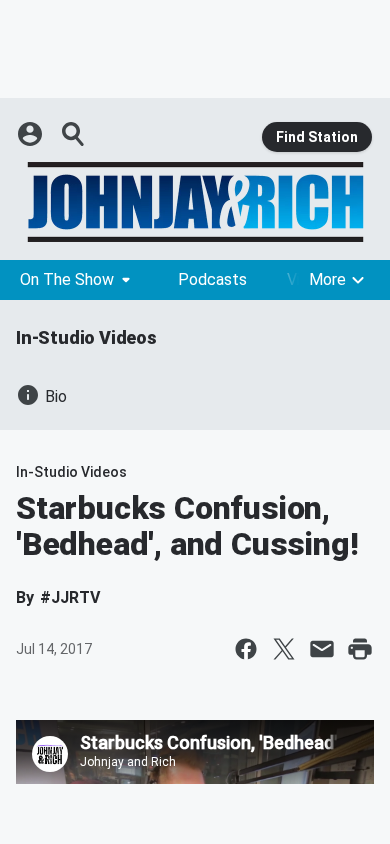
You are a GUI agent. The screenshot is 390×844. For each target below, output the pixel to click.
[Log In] (32, 134)
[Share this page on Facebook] (246, 649)
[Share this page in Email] (322, 649)
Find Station (317, 137)
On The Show (67, 279)
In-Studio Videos (86, 337)
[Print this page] (360, 649)
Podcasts (212, 279)
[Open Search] (74, 134)
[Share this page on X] (284, 649)
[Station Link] (195, 202)
